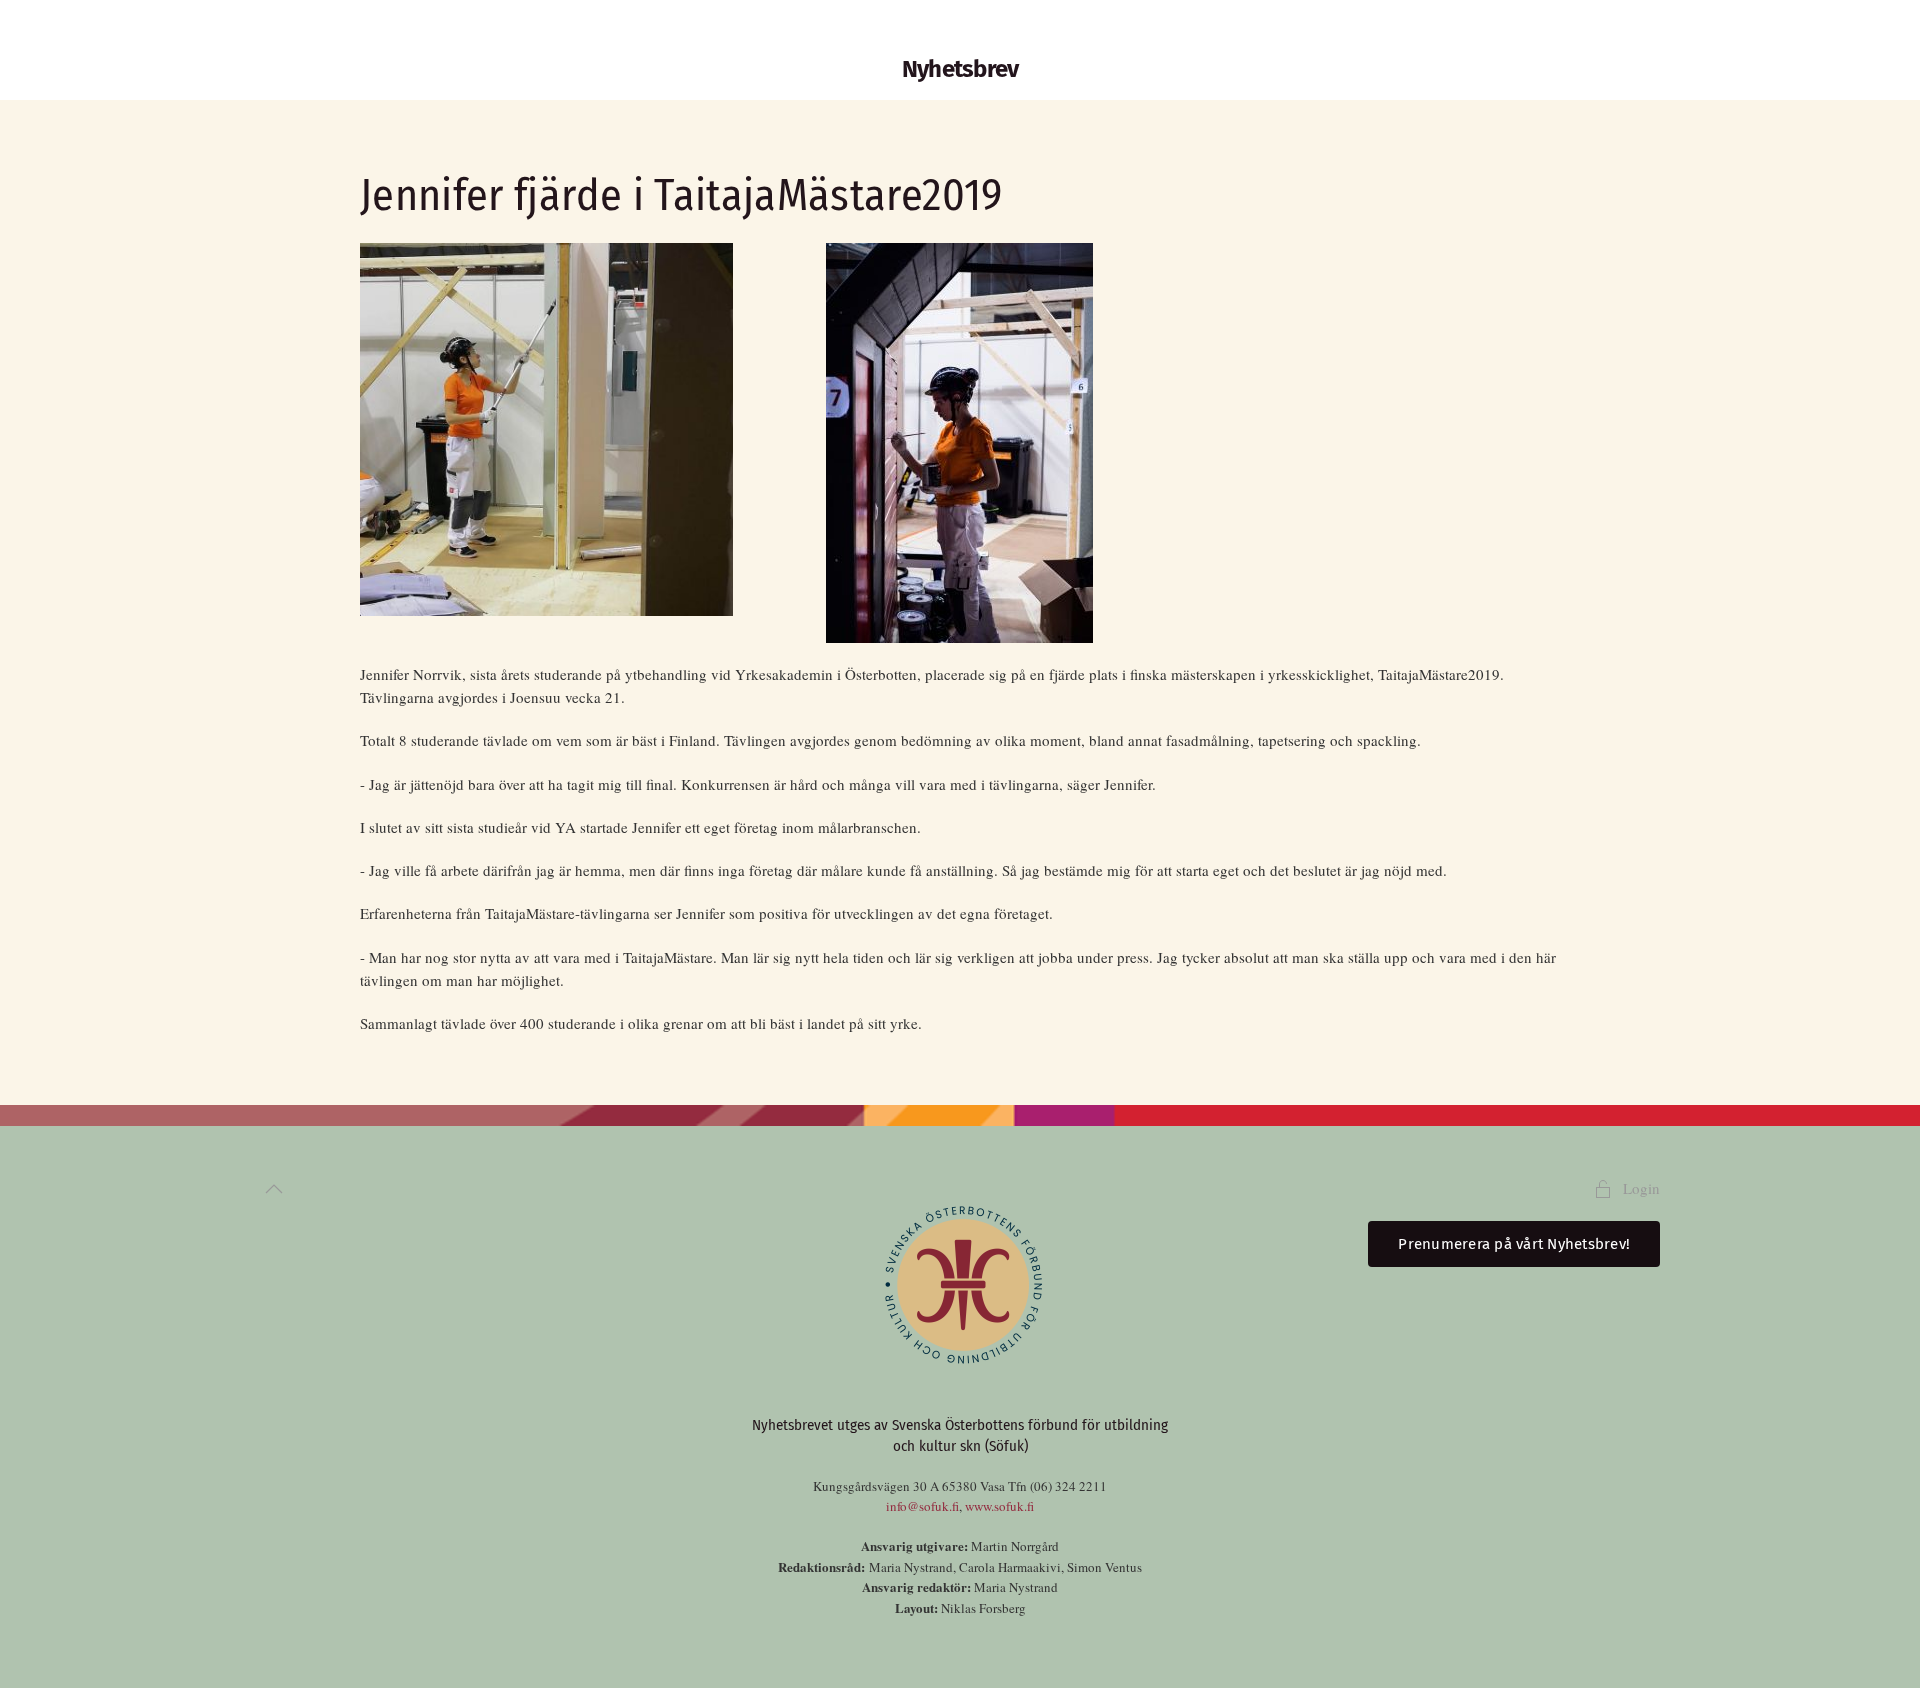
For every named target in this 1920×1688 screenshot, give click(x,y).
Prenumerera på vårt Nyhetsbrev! (1514, 1244)
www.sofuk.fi (999, 1506)
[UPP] (274, 1189)
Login (1641, 1188)
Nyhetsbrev (960, 69)
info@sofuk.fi (922, 1506)
